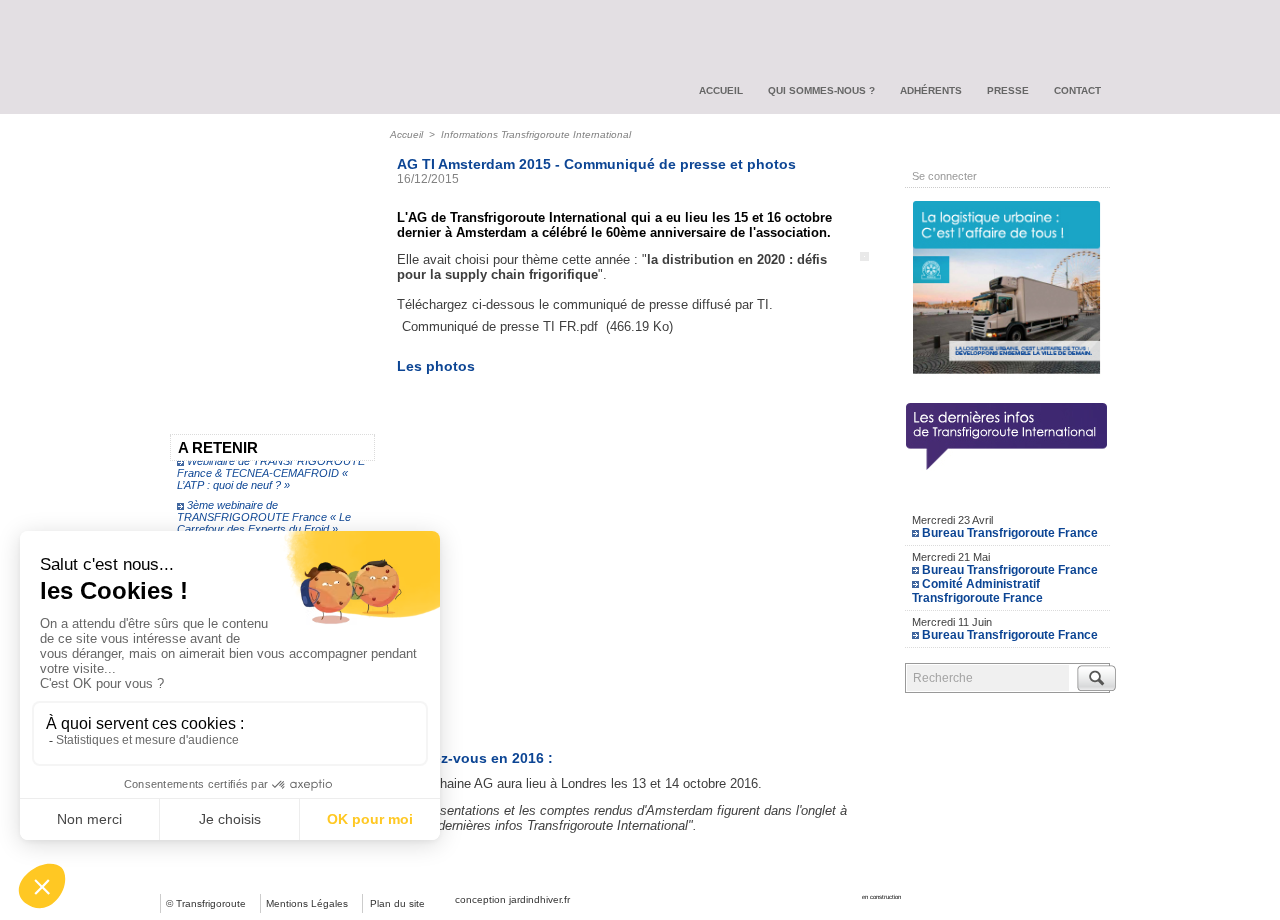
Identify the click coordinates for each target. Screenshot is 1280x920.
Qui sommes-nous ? (821, 90)
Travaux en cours (230, 183)
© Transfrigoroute (206, 903)
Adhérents (931, 90)
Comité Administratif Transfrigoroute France (977, 591)
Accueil (721, 90)
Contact (1077, 90)
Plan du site (397, 903)
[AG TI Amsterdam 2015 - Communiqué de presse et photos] (864, 258)
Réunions (205, 291)
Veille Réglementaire (240, 219)
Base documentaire (236, 255)
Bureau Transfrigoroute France (1010, 533)
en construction (881, 897)
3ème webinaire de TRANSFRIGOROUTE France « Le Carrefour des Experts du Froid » (264, 513)
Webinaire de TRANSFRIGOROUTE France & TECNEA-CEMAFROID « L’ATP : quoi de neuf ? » (271, 469)
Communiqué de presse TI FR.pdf (500, 326)
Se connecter (944, 176)
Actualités (205, 147)
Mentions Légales (307, 903)
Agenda (1007, 496)
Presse (1008, 90)
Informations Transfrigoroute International (536, 134)
